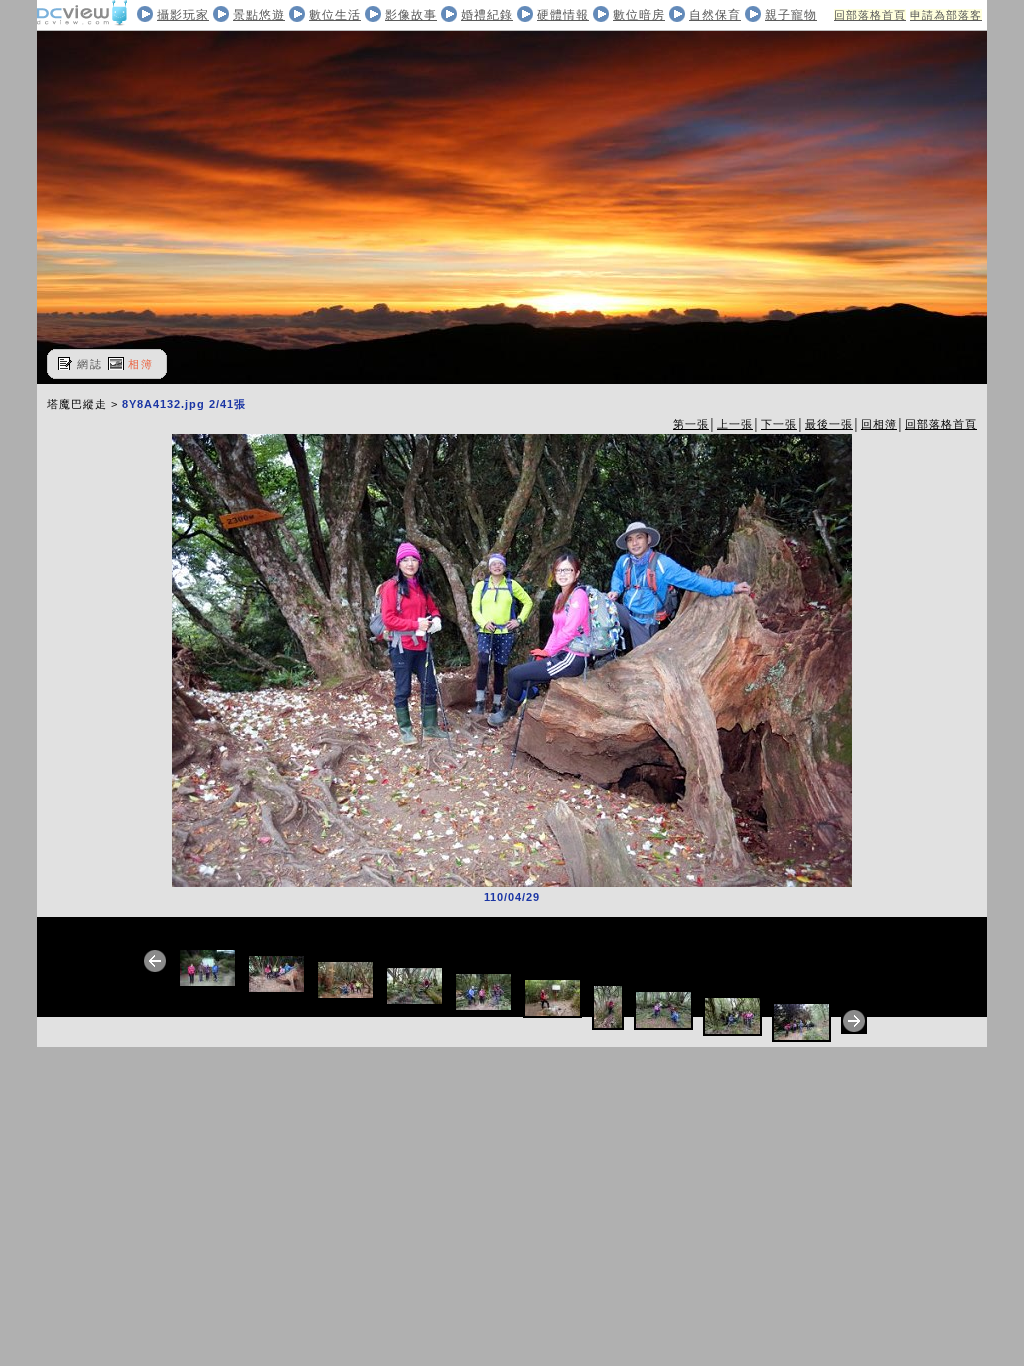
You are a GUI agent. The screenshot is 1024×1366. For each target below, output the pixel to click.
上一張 (735, 424)
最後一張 (829, 424)
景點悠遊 (259, 15)
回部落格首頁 (870, 15)
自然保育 (715, 15)
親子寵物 (791, 15)
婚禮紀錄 (487, 15)
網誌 (90, 364)
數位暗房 (639, 15)
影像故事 (411, 15)
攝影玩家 (183, 15)
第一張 (691, 424)
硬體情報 (563, 15)
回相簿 (879, 424)
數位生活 (335, 15)
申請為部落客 (946, 15)
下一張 (779, 424)
